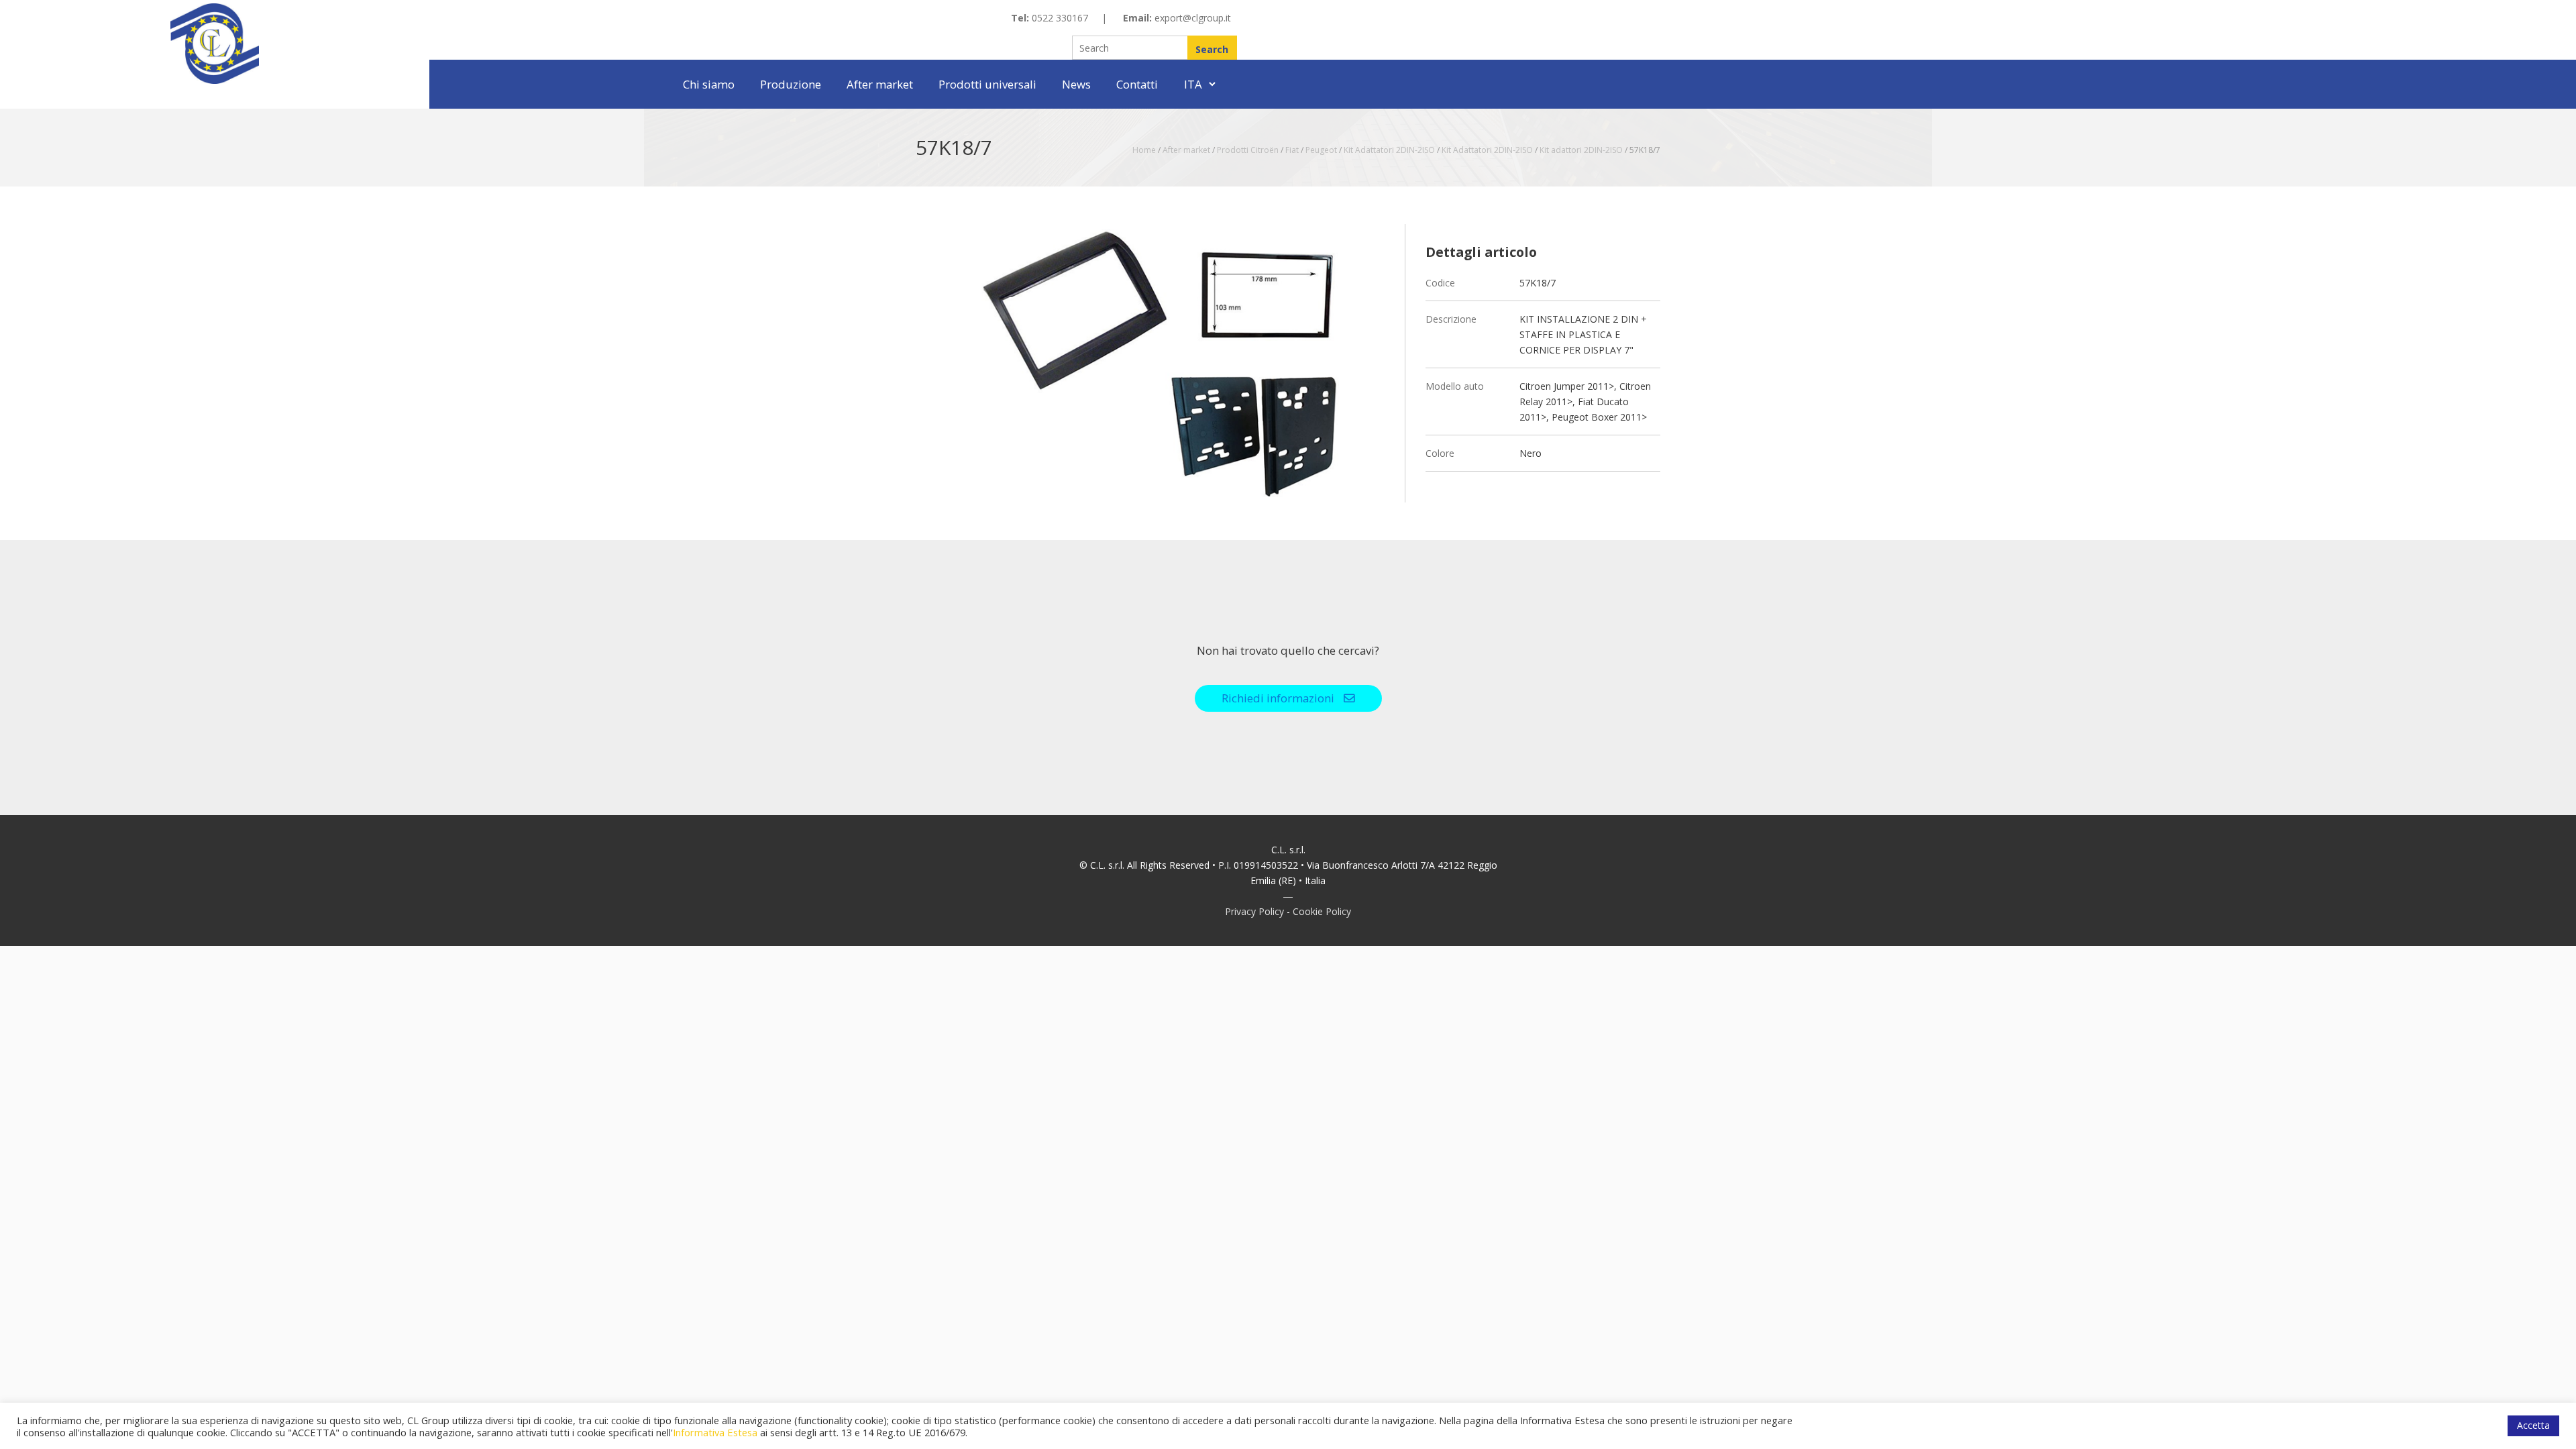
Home (1144, 150)
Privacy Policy (1254, 911)
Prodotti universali (987, 84)
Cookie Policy (1322, 911)
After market (880, 84)
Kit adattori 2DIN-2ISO (1581, 150)
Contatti (1137, 84)
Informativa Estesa (715, 1432)
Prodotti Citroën (1248, 150)
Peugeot (1321, 150)
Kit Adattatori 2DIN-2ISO (1389, 150)
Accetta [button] (2533, 1425)
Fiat (1292, 150)
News (1076, 84)
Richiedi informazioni (1279, 698)
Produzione (791, 84)
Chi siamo (709, 84)
